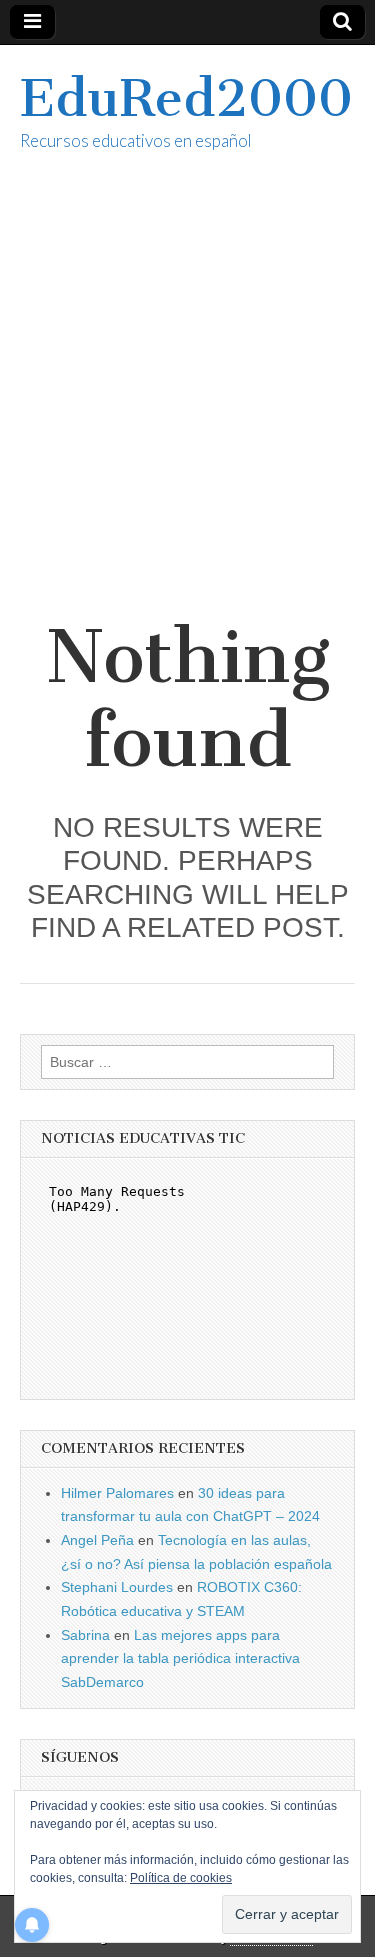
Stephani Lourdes (117, 1587)
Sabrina (85, 1635)
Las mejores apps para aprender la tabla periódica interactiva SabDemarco (180, 1658)
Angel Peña (97, 1540)
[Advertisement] (187, 407)
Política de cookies (181, 1878)
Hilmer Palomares (117, 1493)
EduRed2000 (186, 98)
